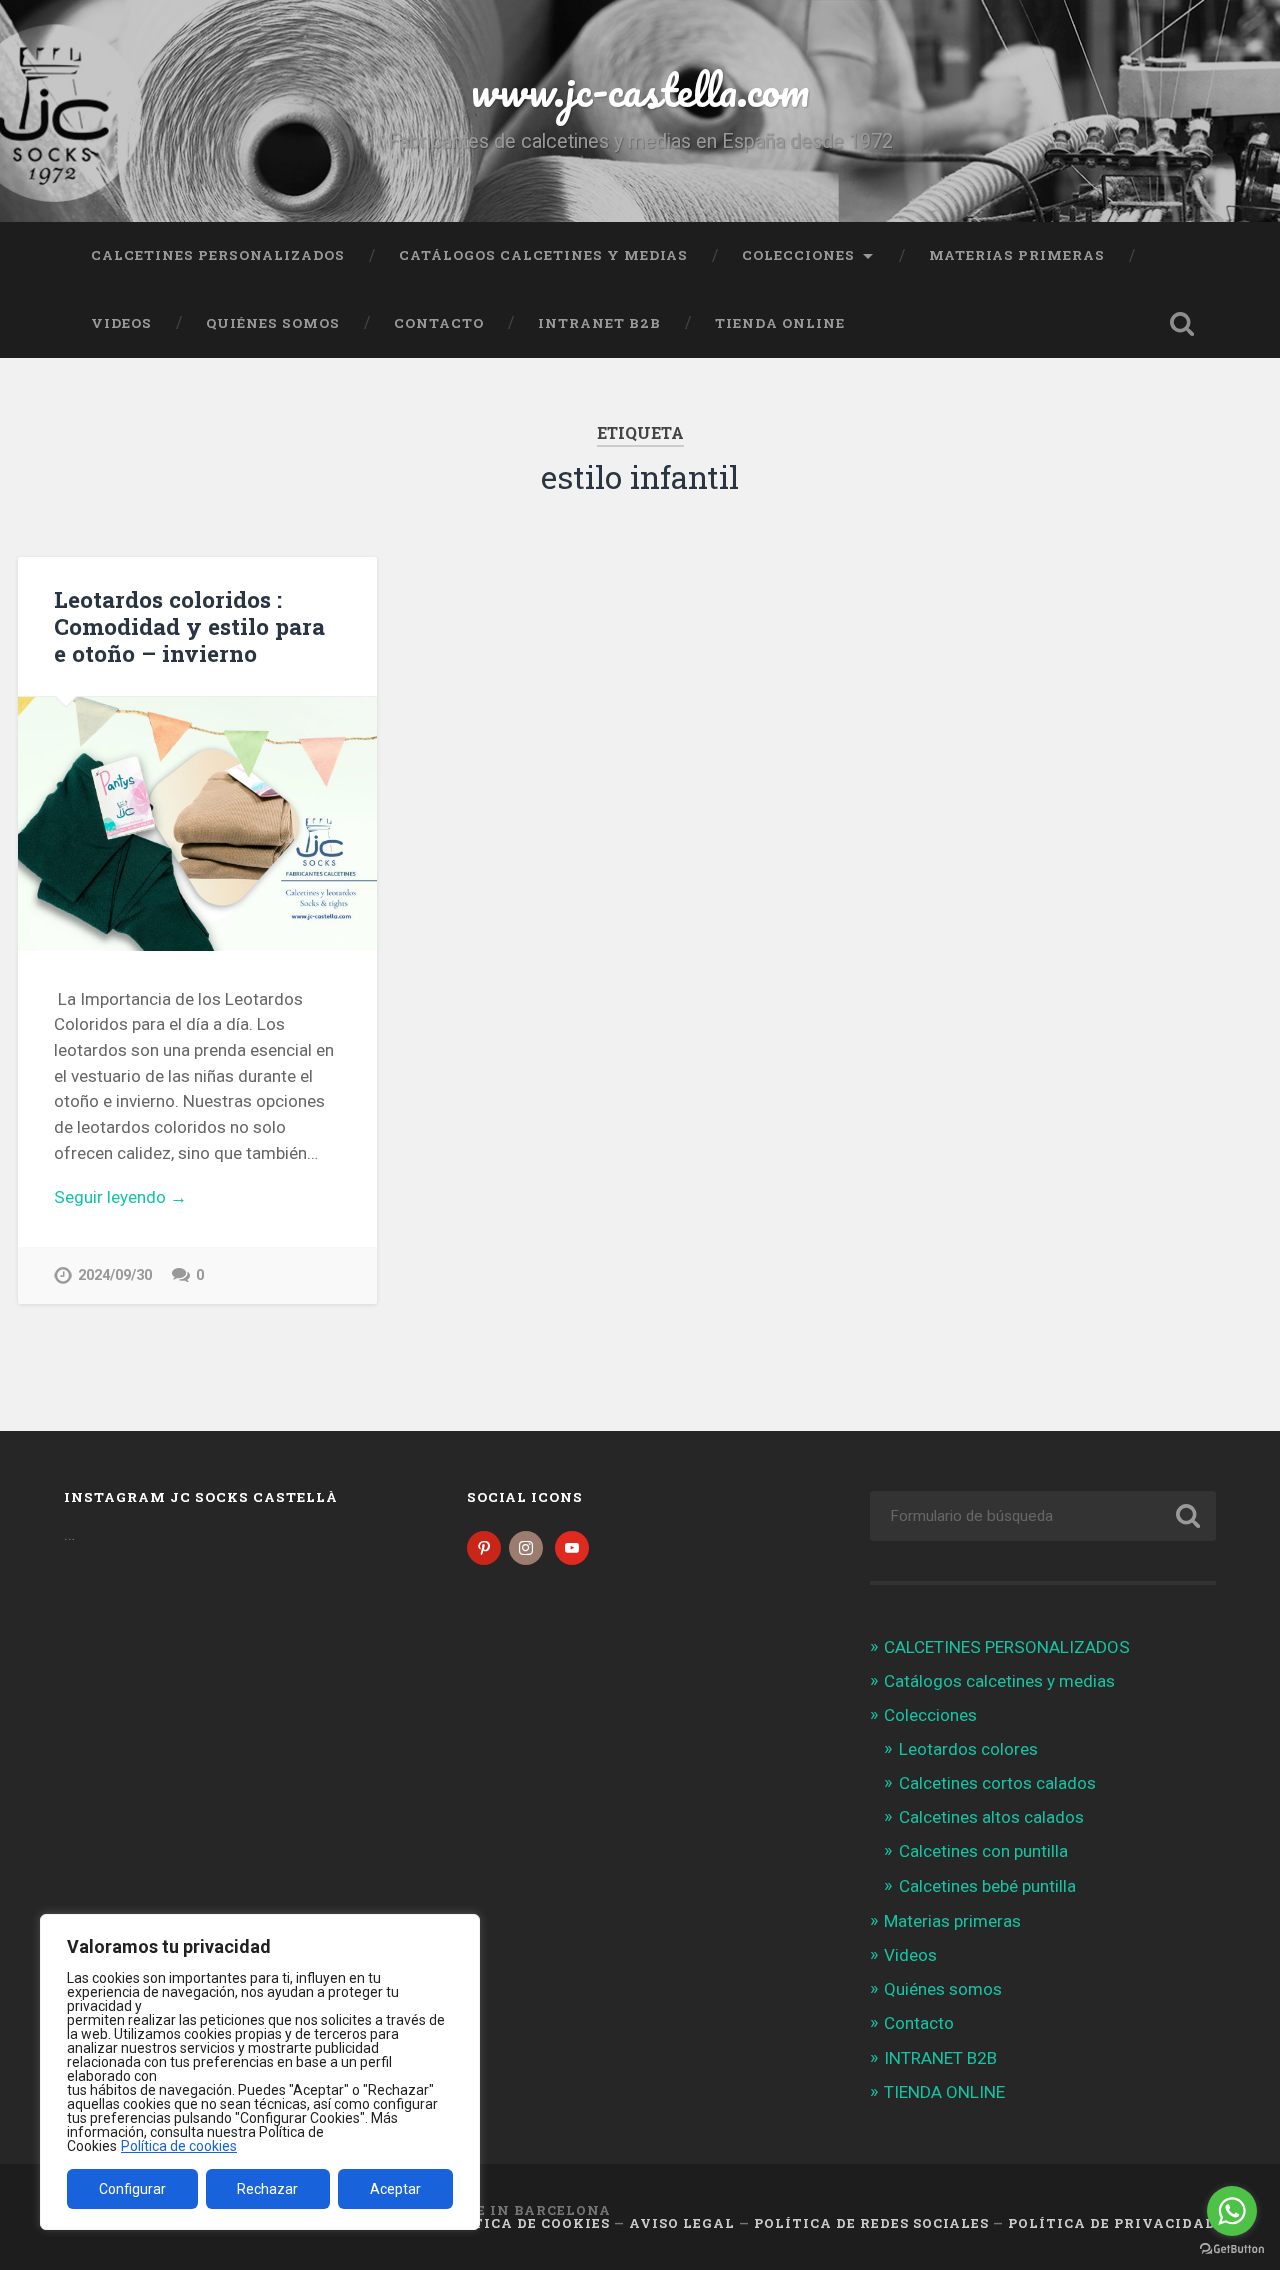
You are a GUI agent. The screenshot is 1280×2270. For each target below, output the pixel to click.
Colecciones (798, 255)
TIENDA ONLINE (780, 323)
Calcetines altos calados (991, 1817)
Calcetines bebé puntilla (987, 1886)
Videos (121, 323)
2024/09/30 (115, 1275)
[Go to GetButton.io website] (1232, 2249)
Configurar (132, 2189)
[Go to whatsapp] (1232, 2211)
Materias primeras (1017, 255)
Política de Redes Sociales (871, 2223)
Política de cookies (179, 2146)
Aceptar (395, 2189)
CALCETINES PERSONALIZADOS (218, 255)
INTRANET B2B (599, 323)
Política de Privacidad (1112, 2223)
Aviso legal (682, 2223)
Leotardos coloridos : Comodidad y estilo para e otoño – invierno (189, 626)
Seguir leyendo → (120, 1197)
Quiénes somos (273, 323)
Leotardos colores (968, 1749)
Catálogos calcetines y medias (543, 255)
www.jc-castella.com (640, 89)
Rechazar (267, 2189)
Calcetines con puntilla (983, 1851)
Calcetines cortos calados (997, 1783)
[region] (260, 2072)
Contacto (439, 323)
